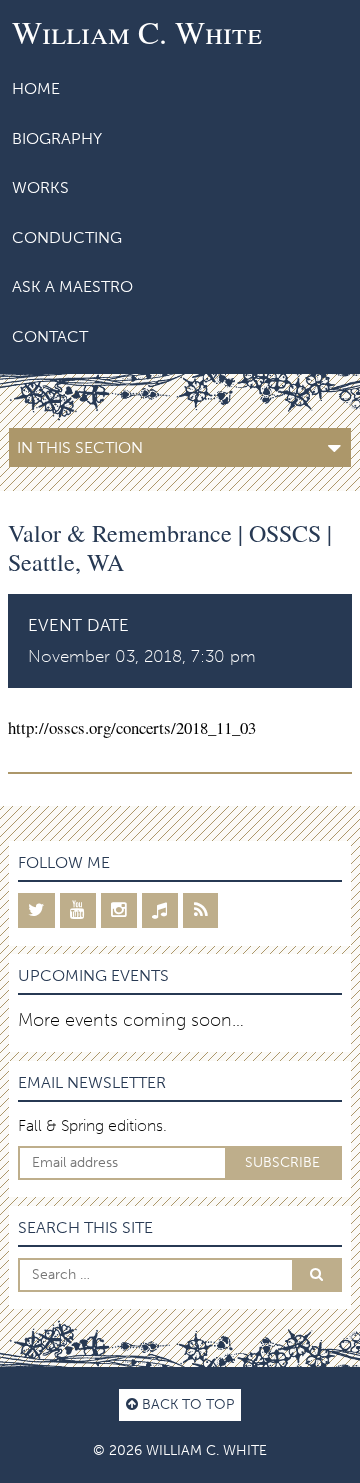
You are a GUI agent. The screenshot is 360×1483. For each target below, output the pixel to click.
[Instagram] (119, 910)
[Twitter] (36, 910)
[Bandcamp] (160, 910)
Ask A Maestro (72, 286)
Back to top (186, 1404)
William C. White (137, 31)
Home (36, 88)
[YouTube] (78, 910)
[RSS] (200, 910)
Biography (57, 138)
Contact (50, 336)
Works (40, 187)
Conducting (67, 237)
